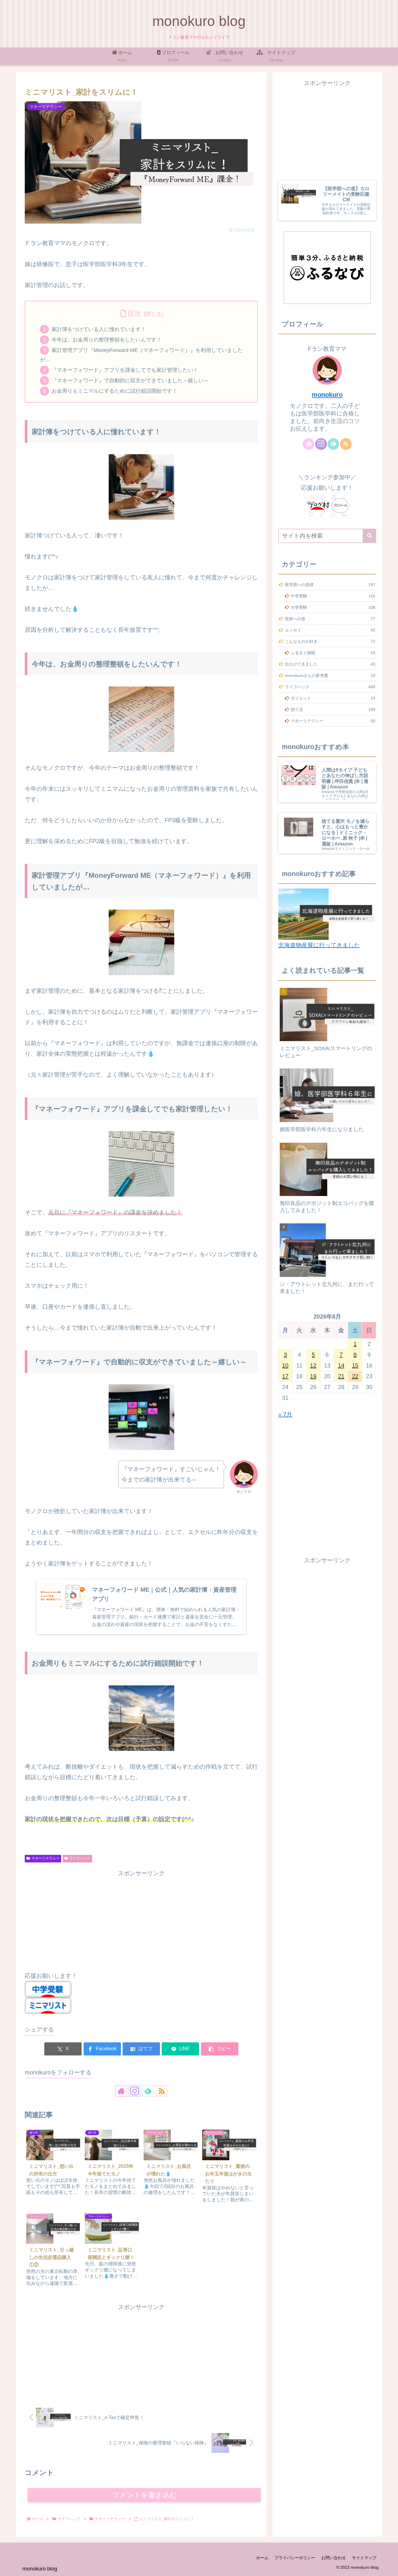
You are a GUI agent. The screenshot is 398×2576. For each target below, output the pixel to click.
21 (341, 1376)
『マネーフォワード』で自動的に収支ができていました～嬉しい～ (130, 381)
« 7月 (285, 1414)
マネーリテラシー (45, 1858)
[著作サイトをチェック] (121, 2091)
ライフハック (80, 1858)
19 (313, 1376)
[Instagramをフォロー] (135, 2091)
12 (313, 1365)
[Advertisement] (141, 1919)
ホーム (262, 2558)
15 (355, 1365)
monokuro (327, 395)
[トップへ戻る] (389, 2567)
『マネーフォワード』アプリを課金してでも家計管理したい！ (125, 370)
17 (285, 1376)
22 (355, 1376)
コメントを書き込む (144, 2495)
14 (341, 1365)
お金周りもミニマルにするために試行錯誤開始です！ (115, 391)
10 (285, 1365)
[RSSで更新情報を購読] (161, 2091)
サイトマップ (364, 2558)
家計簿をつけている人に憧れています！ (99, 329)
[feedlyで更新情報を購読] (148, 2091)
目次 (134, 313)
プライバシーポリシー (295, 2558)
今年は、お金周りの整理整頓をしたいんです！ (107, 340)
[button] (220, 2049)
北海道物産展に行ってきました (319, 945)
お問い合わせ (334, 2558)
